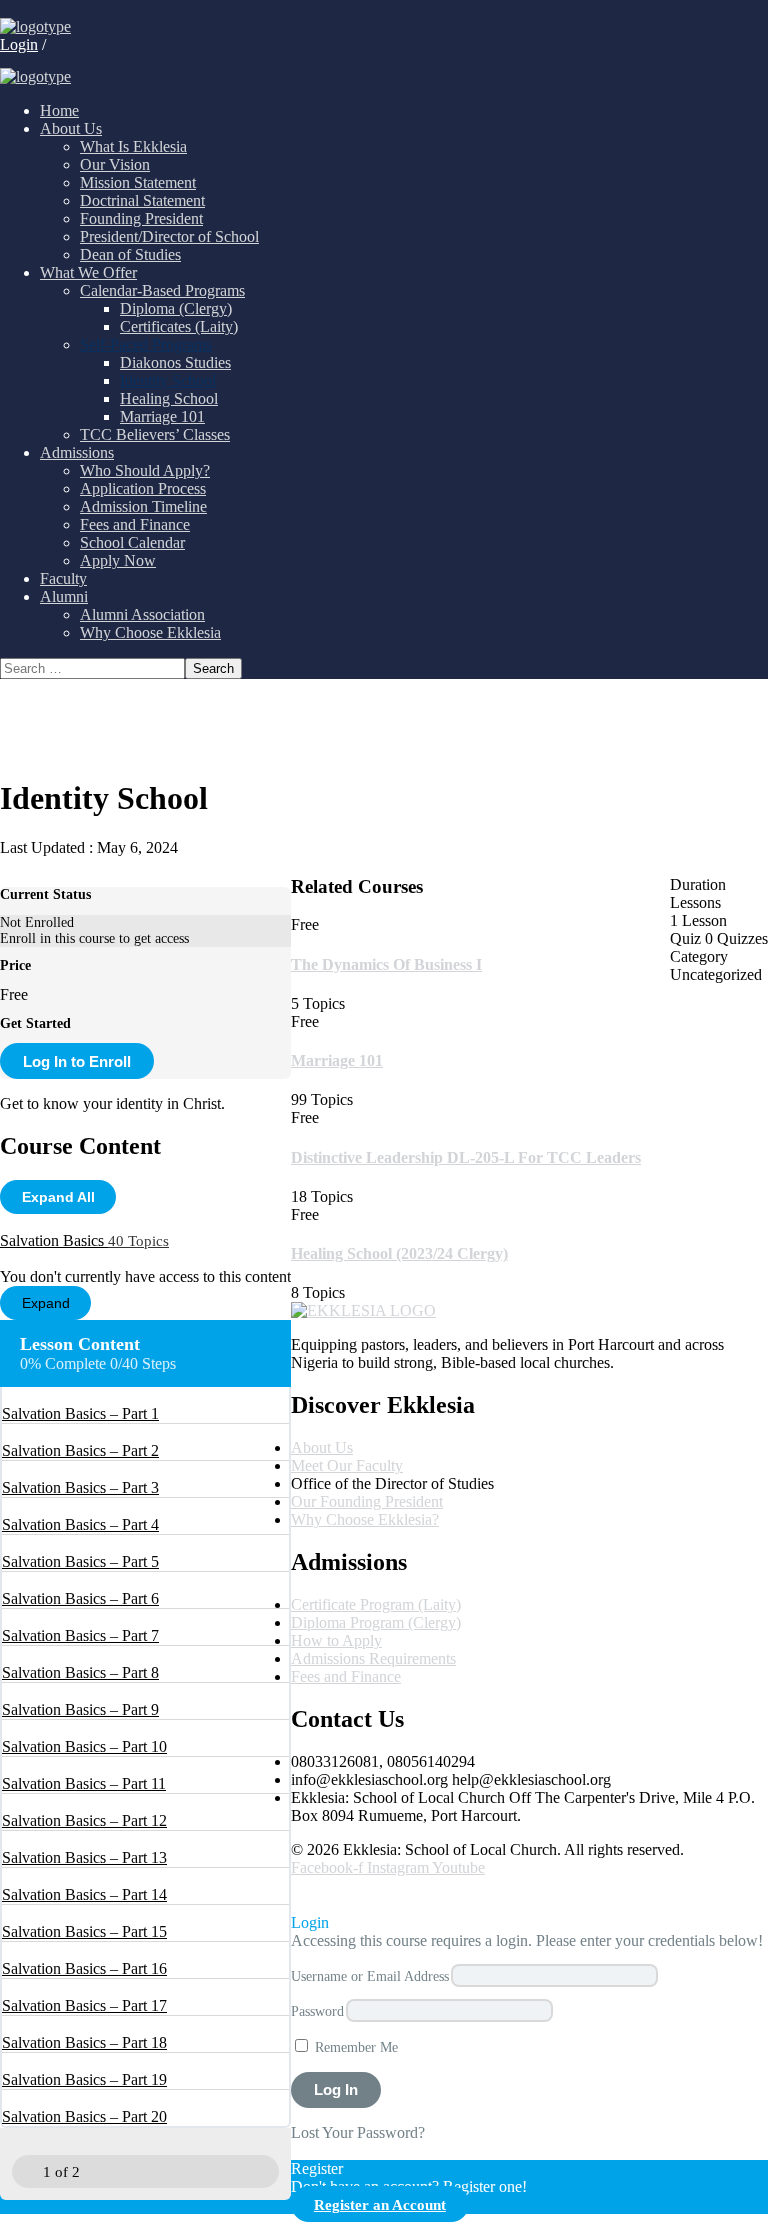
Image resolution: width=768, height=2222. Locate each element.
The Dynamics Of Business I (386, 964)
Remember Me (354, 2047)
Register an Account (380, 2204)
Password (317, 2011)
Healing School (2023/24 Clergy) (399, 1253)
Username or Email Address (370, 1976)
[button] (307, 1895)
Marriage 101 (337, 1060)
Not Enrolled (37, 922)
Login (19, 44)
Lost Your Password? (358, 2132)
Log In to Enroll (77, 1061)
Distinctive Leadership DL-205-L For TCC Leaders (466, 1157)
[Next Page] (98, 2171)
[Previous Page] (25, 2171)
